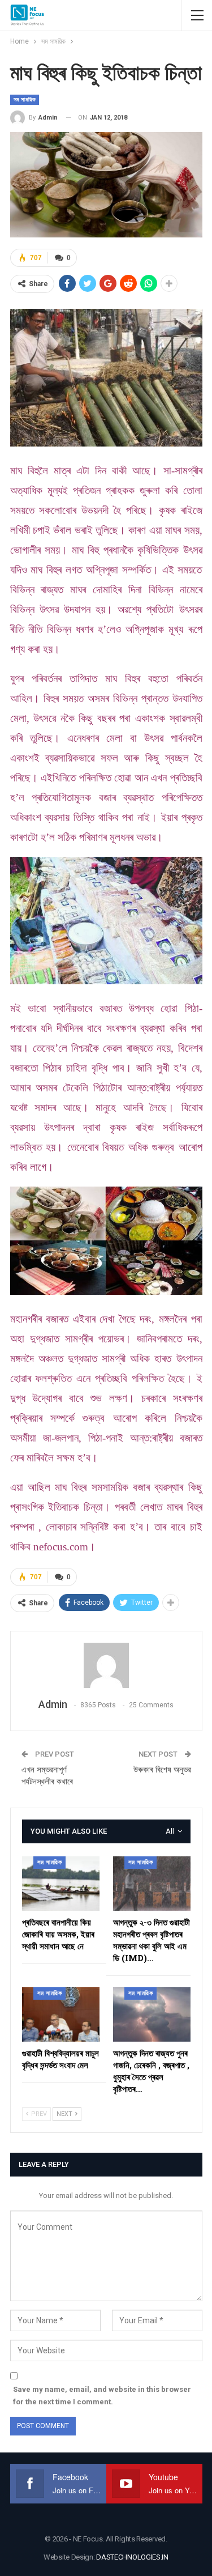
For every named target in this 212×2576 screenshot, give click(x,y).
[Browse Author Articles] (106, 1665)
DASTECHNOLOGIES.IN (132, 2557)
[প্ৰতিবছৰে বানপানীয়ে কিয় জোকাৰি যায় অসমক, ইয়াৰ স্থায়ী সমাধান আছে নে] (61, 1884)
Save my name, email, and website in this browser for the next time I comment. (102, 2396)
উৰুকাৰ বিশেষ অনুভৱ (162, 1770)
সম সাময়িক (25, 99)
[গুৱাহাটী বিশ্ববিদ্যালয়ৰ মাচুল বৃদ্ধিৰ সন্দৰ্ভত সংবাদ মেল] (61, 2014)
